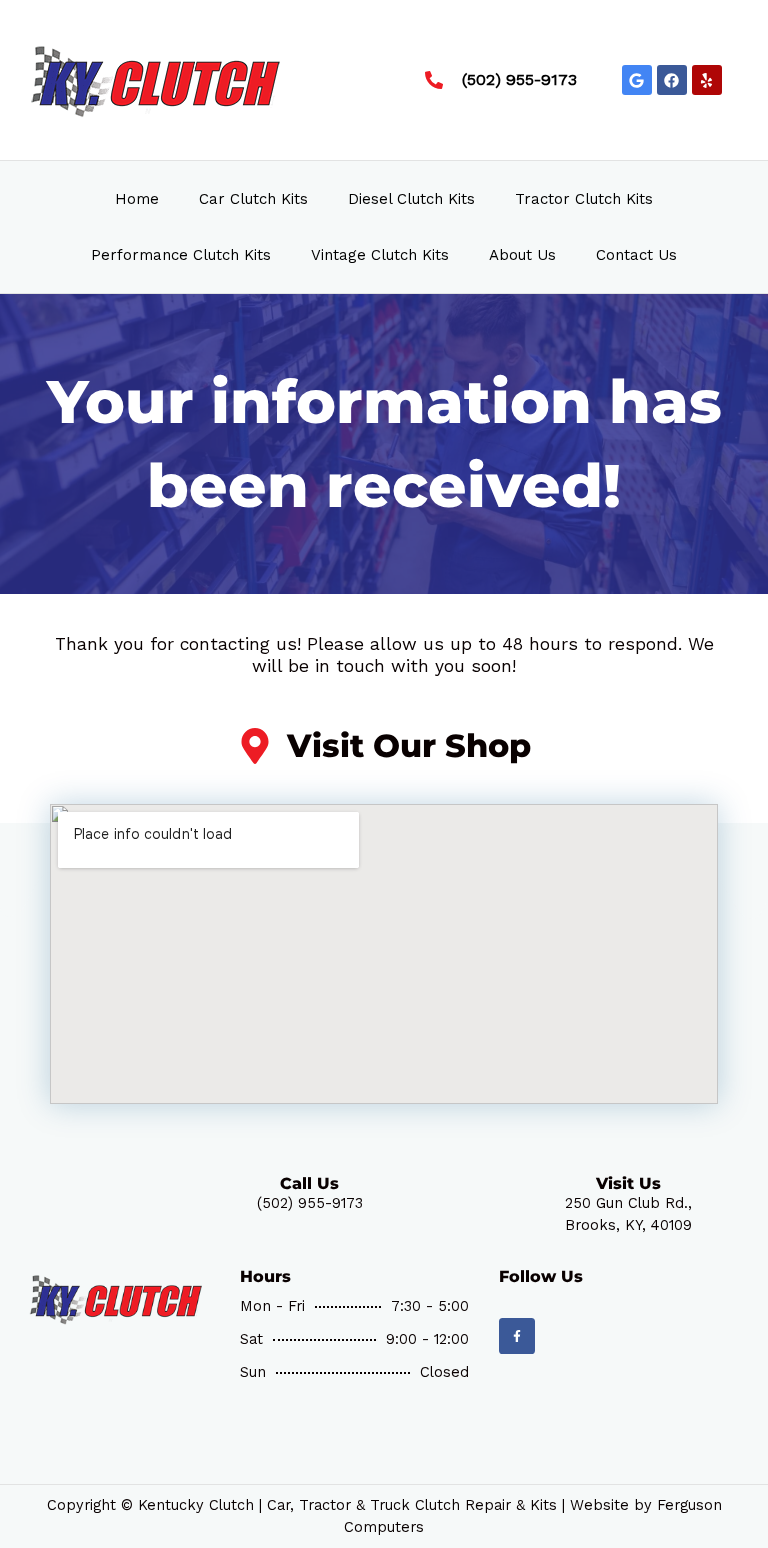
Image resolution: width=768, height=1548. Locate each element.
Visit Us (628, 1183)
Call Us (309, 1183)
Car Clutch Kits (253, 199)
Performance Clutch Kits (181, 255)
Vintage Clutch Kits (380, 255)
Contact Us (636, 255)
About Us (522, 255)
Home (137, 199)
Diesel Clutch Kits (411, 199)
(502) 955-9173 (310, 1203)
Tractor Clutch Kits (584, 199)
